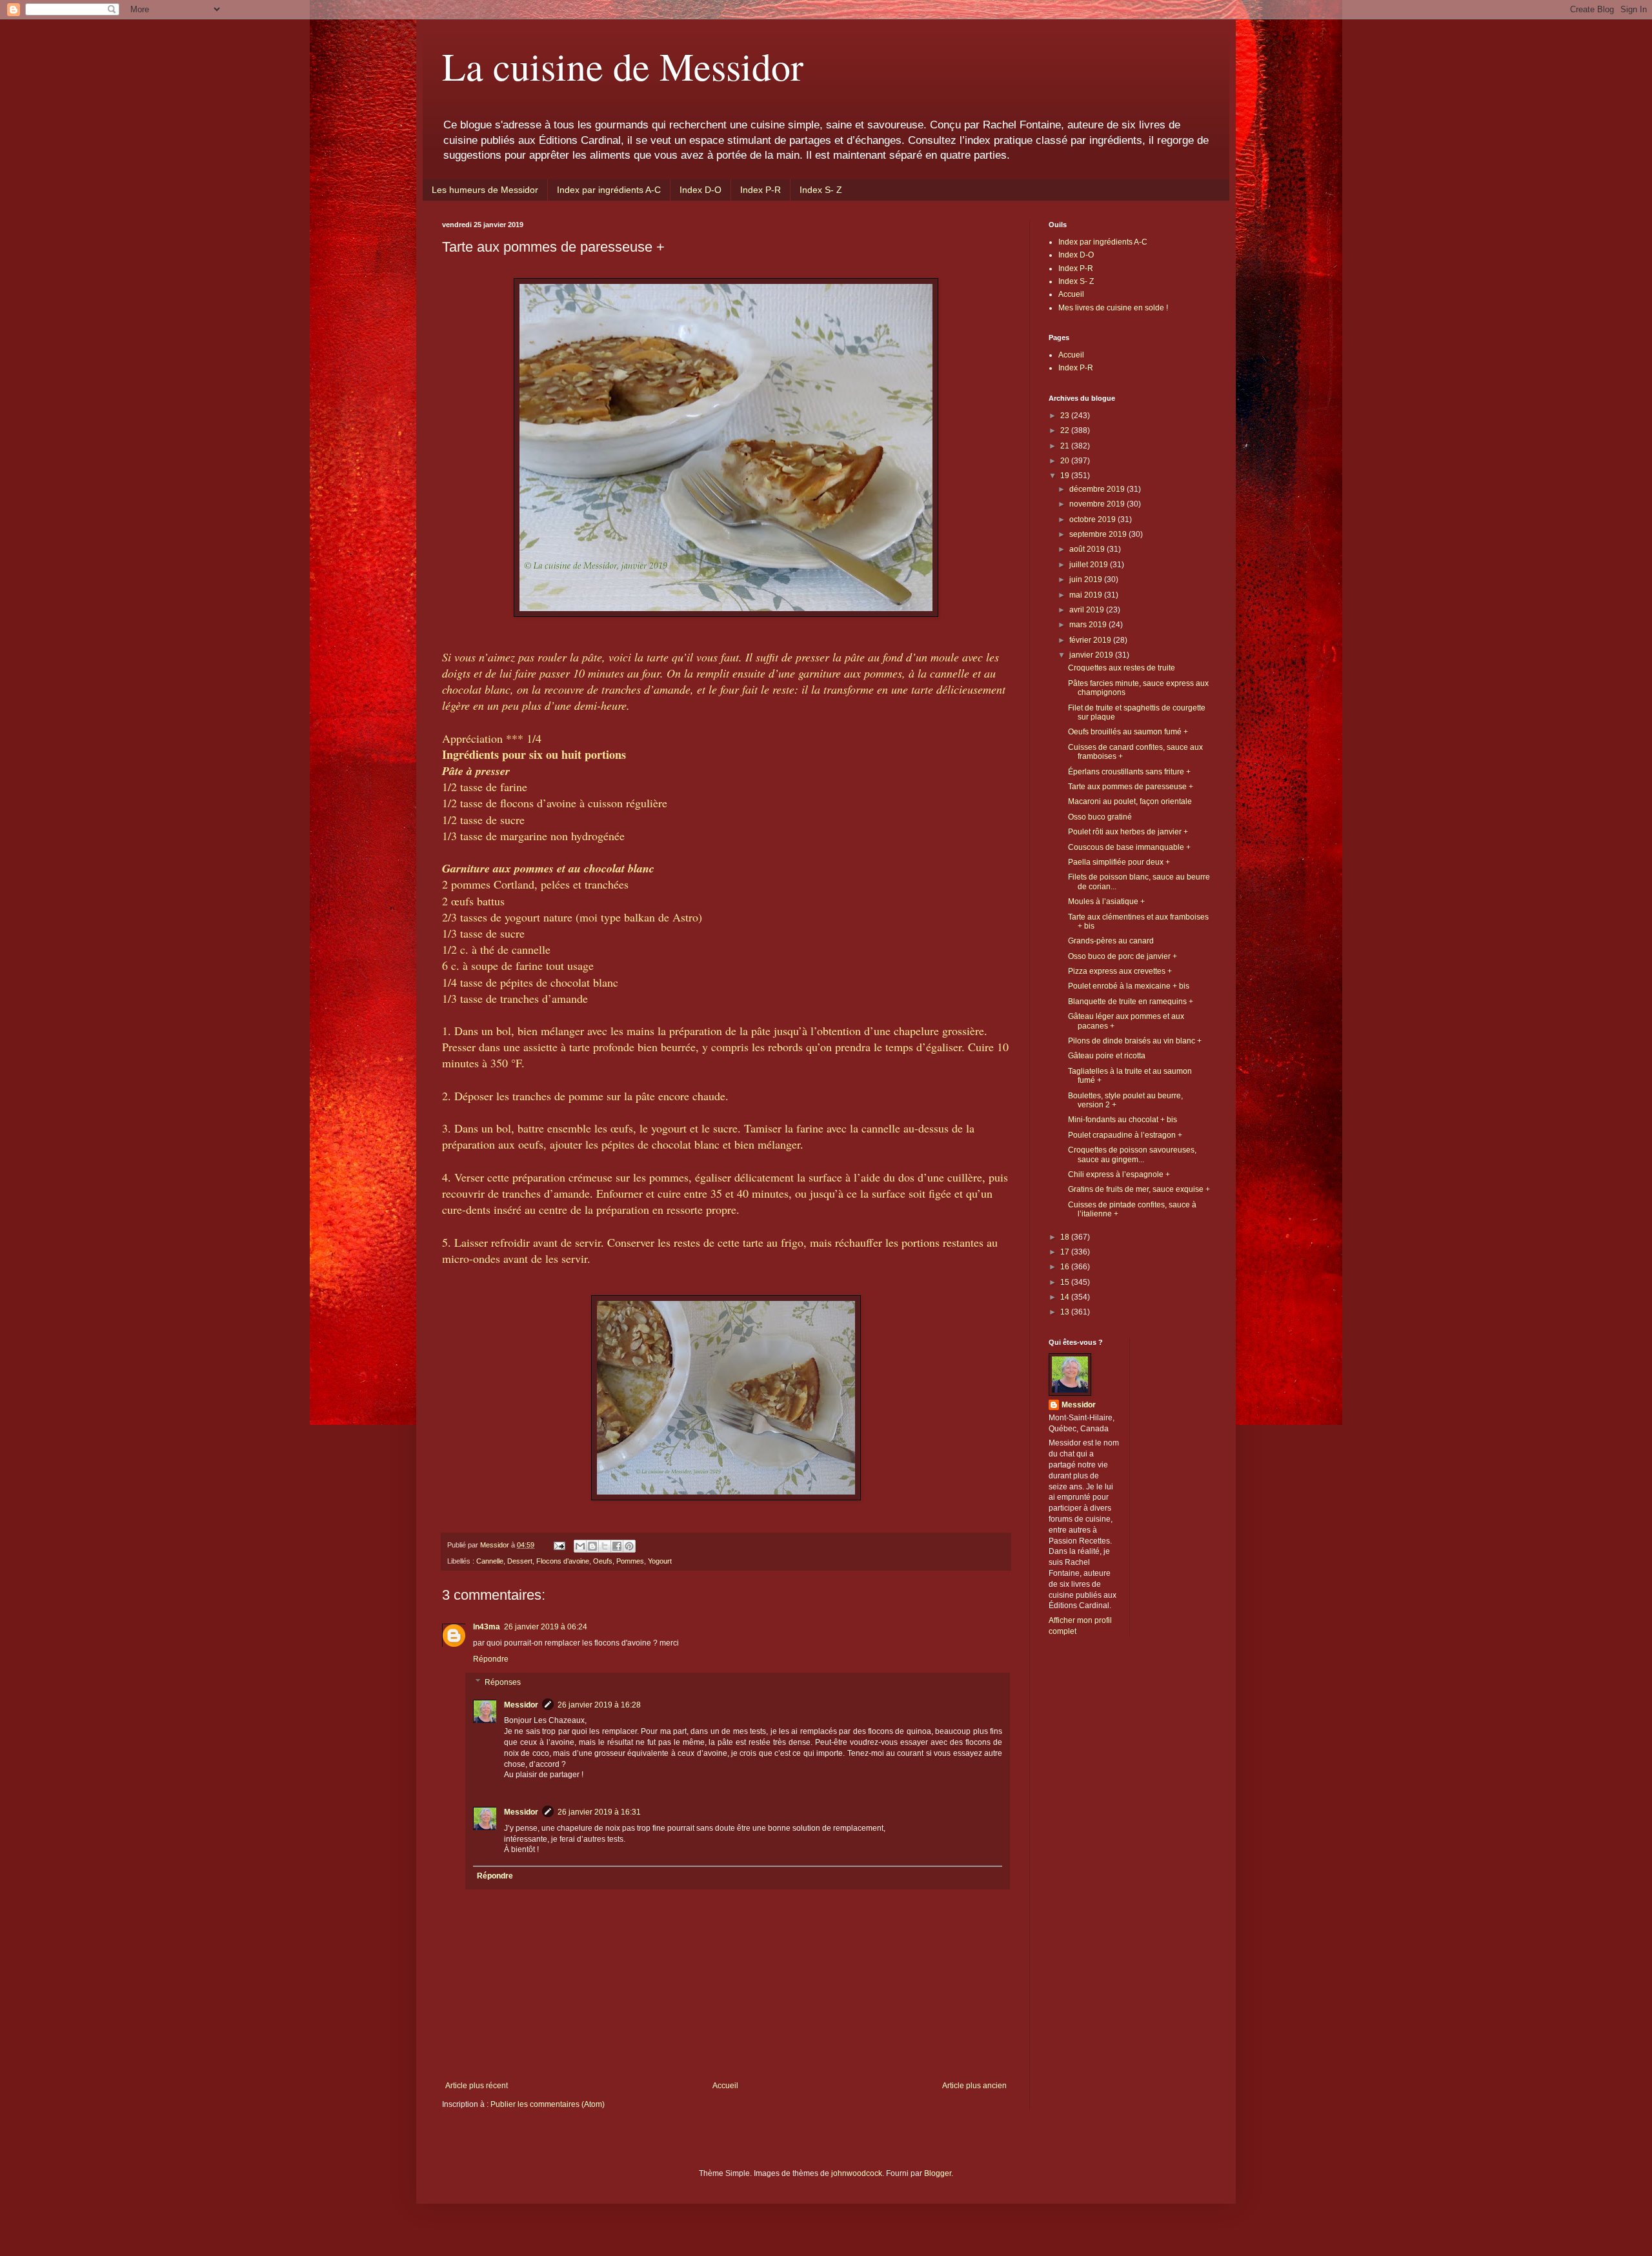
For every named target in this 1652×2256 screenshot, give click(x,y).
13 (1066, 1312)
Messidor (521, 1705)
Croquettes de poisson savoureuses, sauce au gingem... (1132, 1154)
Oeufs (603, 1561)
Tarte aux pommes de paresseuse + (1131, 787)
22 (1066, 430)
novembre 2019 (1098, 504)
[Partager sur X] (605, 1546)
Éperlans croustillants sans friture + (1129, 772)
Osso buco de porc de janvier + (1123, 956)
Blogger (938, 2173)
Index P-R (761, 190)
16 (1066, 1267)
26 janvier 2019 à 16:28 (599, 1705)
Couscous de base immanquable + (1129, 847)
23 (1066, 416)
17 (1066, 1252)
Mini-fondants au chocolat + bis (1123, 1120)
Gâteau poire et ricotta (1107, 1056)
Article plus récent (477, 2086)
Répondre (491, 1659)
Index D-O (700, 190)
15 (1066, 1282)
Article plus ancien (974, 2086)
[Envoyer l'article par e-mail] (559, 1545)
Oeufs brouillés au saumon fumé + (1128, 732)
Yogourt (660, 1561)
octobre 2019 (1093, 519)
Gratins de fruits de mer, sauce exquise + (1139, 1189)
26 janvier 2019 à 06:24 (546, 1627)
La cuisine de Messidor (623, 66)
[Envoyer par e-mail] (580, 1546)
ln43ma (487, 1627)
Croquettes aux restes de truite (1122, 668)
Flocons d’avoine (563, 1561)
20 (1066, 461)
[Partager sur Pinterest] (629, 1546)
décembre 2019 (1098, 489)
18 (1066, 1237)
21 (1066, 446)
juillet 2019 (1090, 565)
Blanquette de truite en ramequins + (1131, 1002)
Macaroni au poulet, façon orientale (1130, 801)
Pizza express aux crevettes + (1120, 971)
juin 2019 (1087, 579)
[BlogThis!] (592, 1546)
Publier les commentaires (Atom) (548, 2104)
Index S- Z (821, 190)
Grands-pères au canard (1111, 941)
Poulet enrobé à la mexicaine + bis (1129, 986)
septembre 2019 (1099, 534)
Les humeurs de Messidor (485, 190)
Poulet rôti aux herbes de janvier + (1128, 832)
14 (1066, 1297)
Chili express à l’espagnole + (1119, 1174)
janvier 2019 (1092, 655)
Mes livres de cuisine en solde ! (1113, 308)
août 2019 (1088, 549)
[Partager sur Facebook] (617, 1546)
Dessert (520, 1561)
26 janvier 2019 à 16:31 (599, 1812)
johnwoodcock (857, 2173)
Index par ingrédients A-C (609, 190)
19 (1066, 476)
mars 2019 (1089, 625)
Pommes (630, 1561)
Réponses (503, 1682)
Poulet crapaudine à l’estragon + (1125, 1135)
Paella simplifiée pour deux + (1119, 862)
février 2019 (1091, 640)
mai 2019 (1087, 595)
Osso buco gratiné (1100, 817)
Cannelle (490, 1561)
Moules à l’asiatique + (1106, 901)
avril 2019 (1088, 610)
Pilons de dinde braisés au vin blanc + (1135, 1041)
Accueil (725, 2086)
